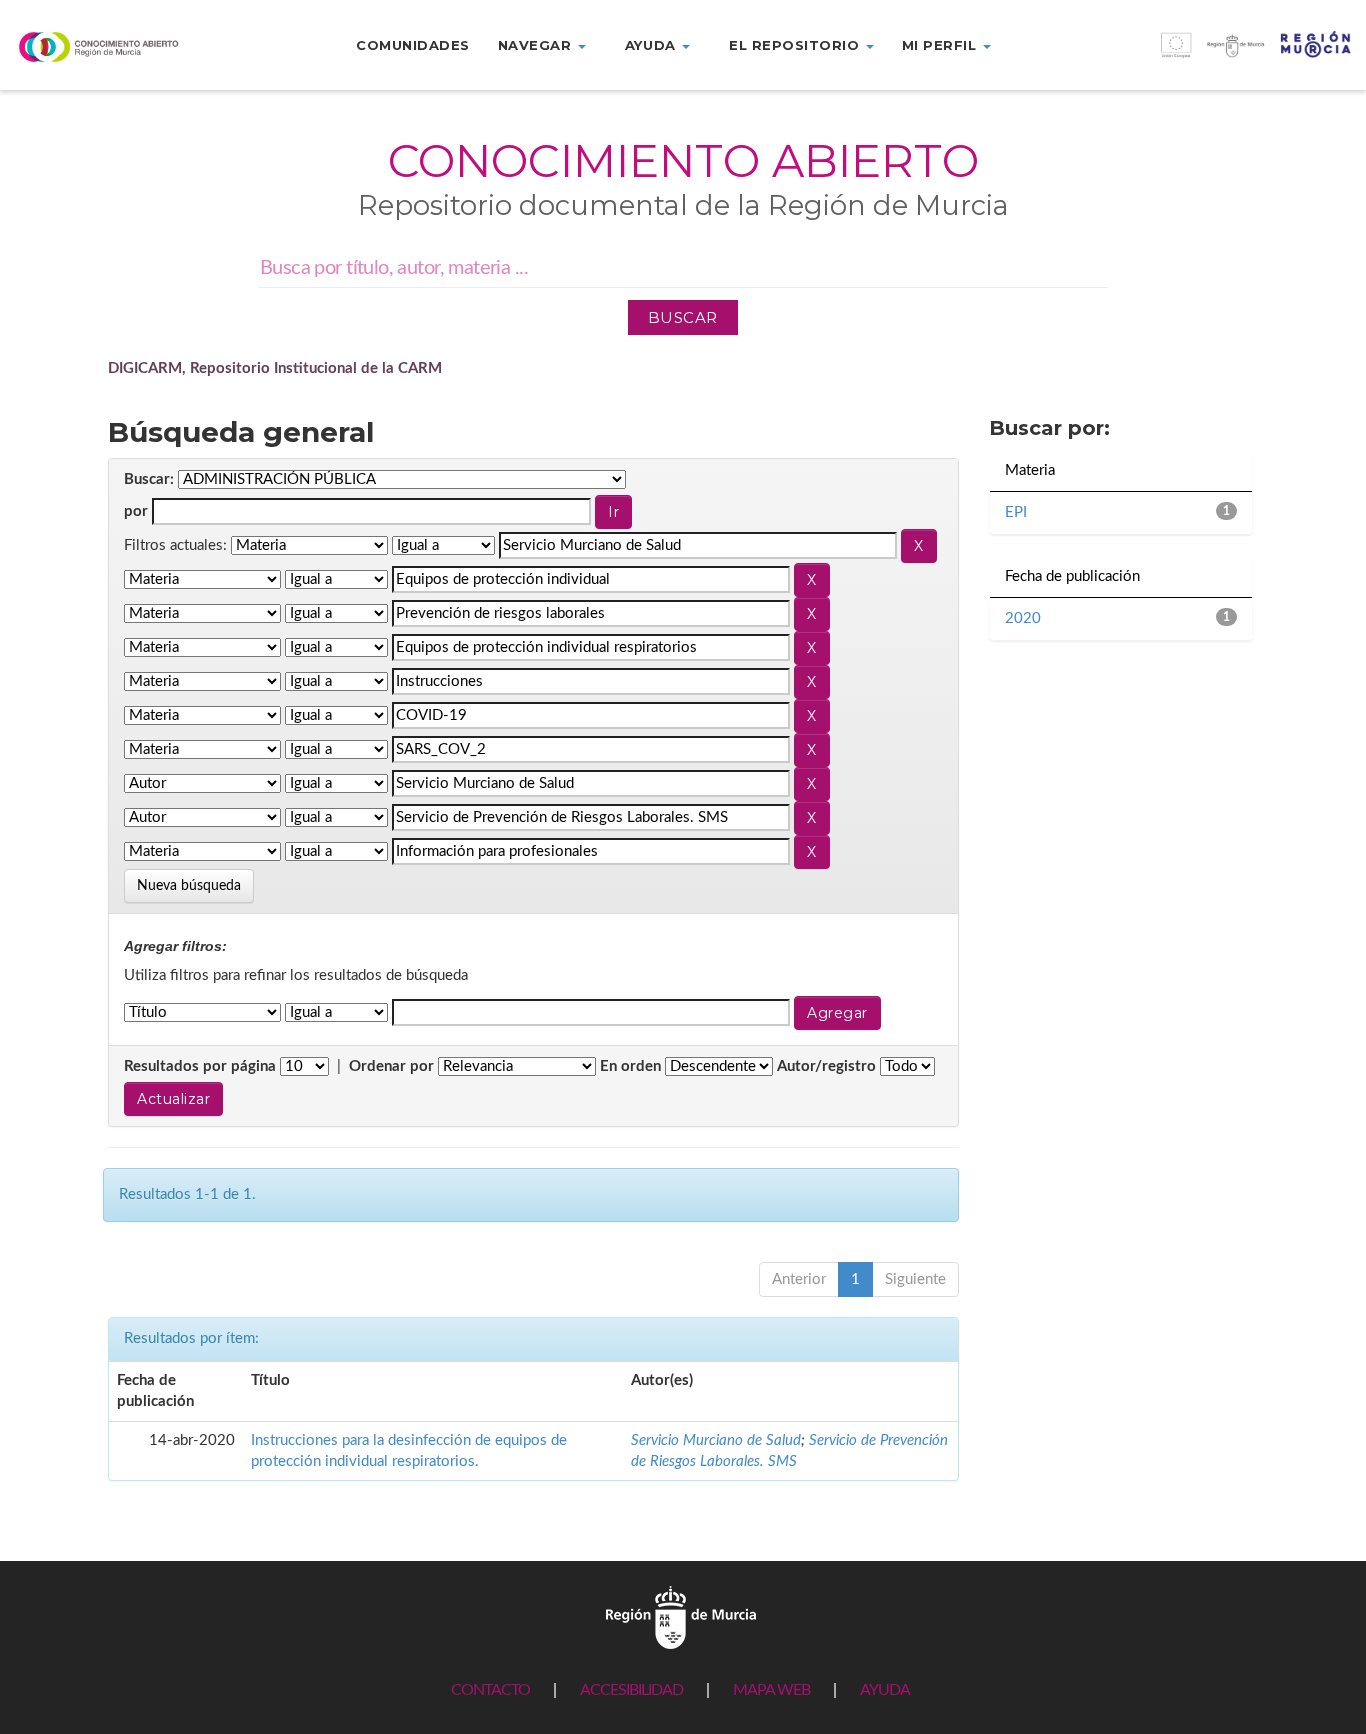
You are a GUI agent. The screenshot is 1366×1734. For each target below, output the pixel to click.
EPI (1016, 512)
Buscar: (149, 479)
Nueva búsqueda (189, 886)
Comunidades (413, 45)
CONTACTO (490, 1690)
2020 (1023, 618)
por (136, 511)
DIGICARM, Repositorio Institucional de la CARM (275, 368)
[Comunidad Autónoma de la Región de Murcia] (681, 1617)
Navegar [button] (537, 45)
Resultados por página (200, 1066)
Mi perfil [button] (941, 45)
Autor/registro (826, 1066)
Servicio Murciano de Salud (716, 1440)
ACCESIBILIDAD (631, 1690)
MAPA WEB (771, 1690)
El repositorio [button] (796, 45)
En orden (630, 1066)
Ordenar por (391, 1066)
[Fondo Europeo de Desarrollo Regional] (1195, 55)
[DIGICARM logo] (114, 46)
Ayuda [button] (652, 45)
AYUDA (885, 1690)
